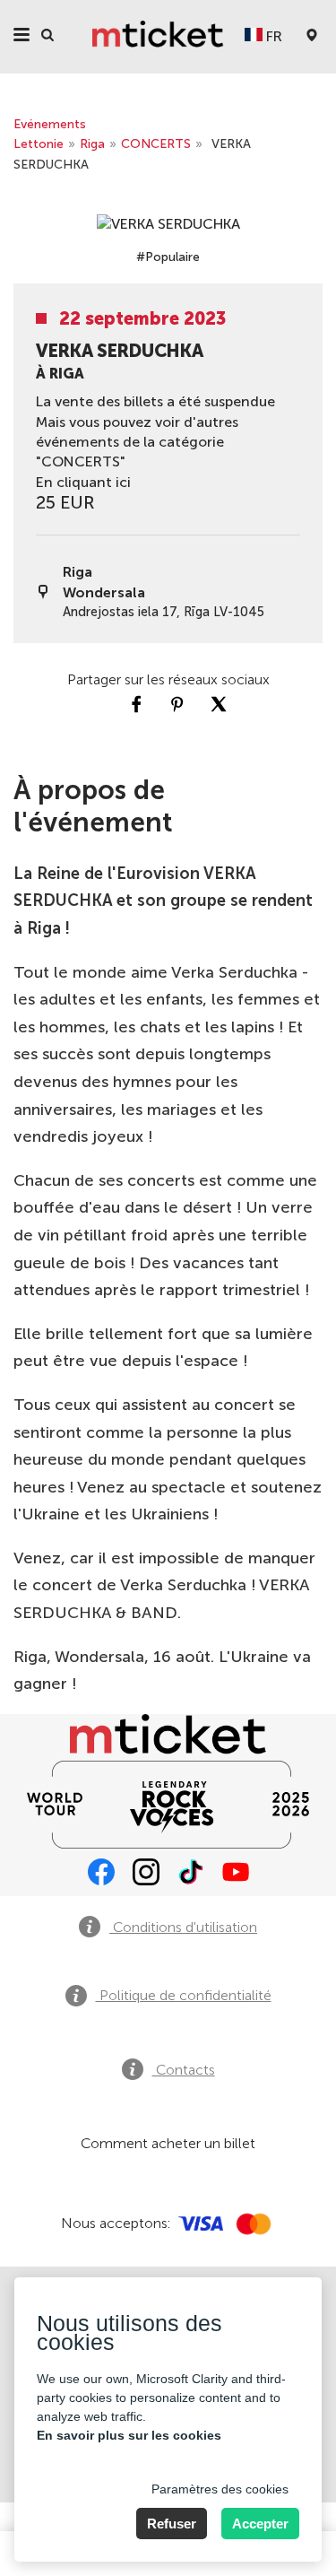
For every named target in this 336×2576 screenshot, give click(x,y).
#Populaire (168, 257)
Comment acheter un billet (168, 2143)
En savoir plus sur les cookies (129, 2435)
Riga (92, 144)
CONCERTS (156, 144)
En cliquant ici (83, 482)
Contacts (184, 2070)
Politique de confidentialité (184, 1995)
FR (272, 36)
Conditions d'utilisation (183, 1927)
